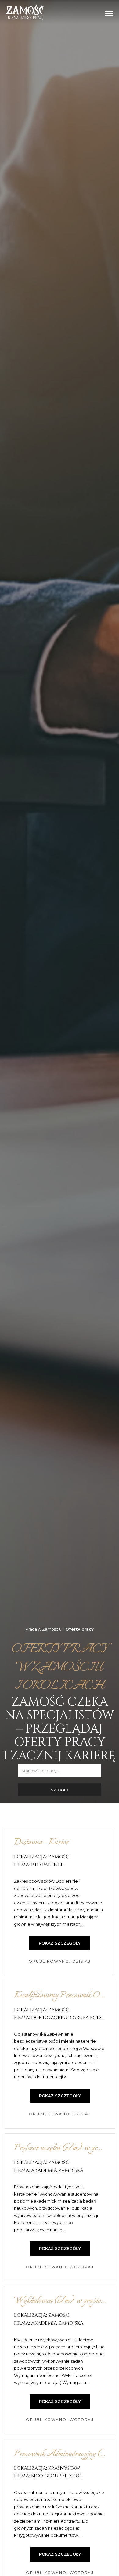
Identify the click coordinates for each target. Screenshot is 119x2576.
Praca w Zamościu (44, 1629)
